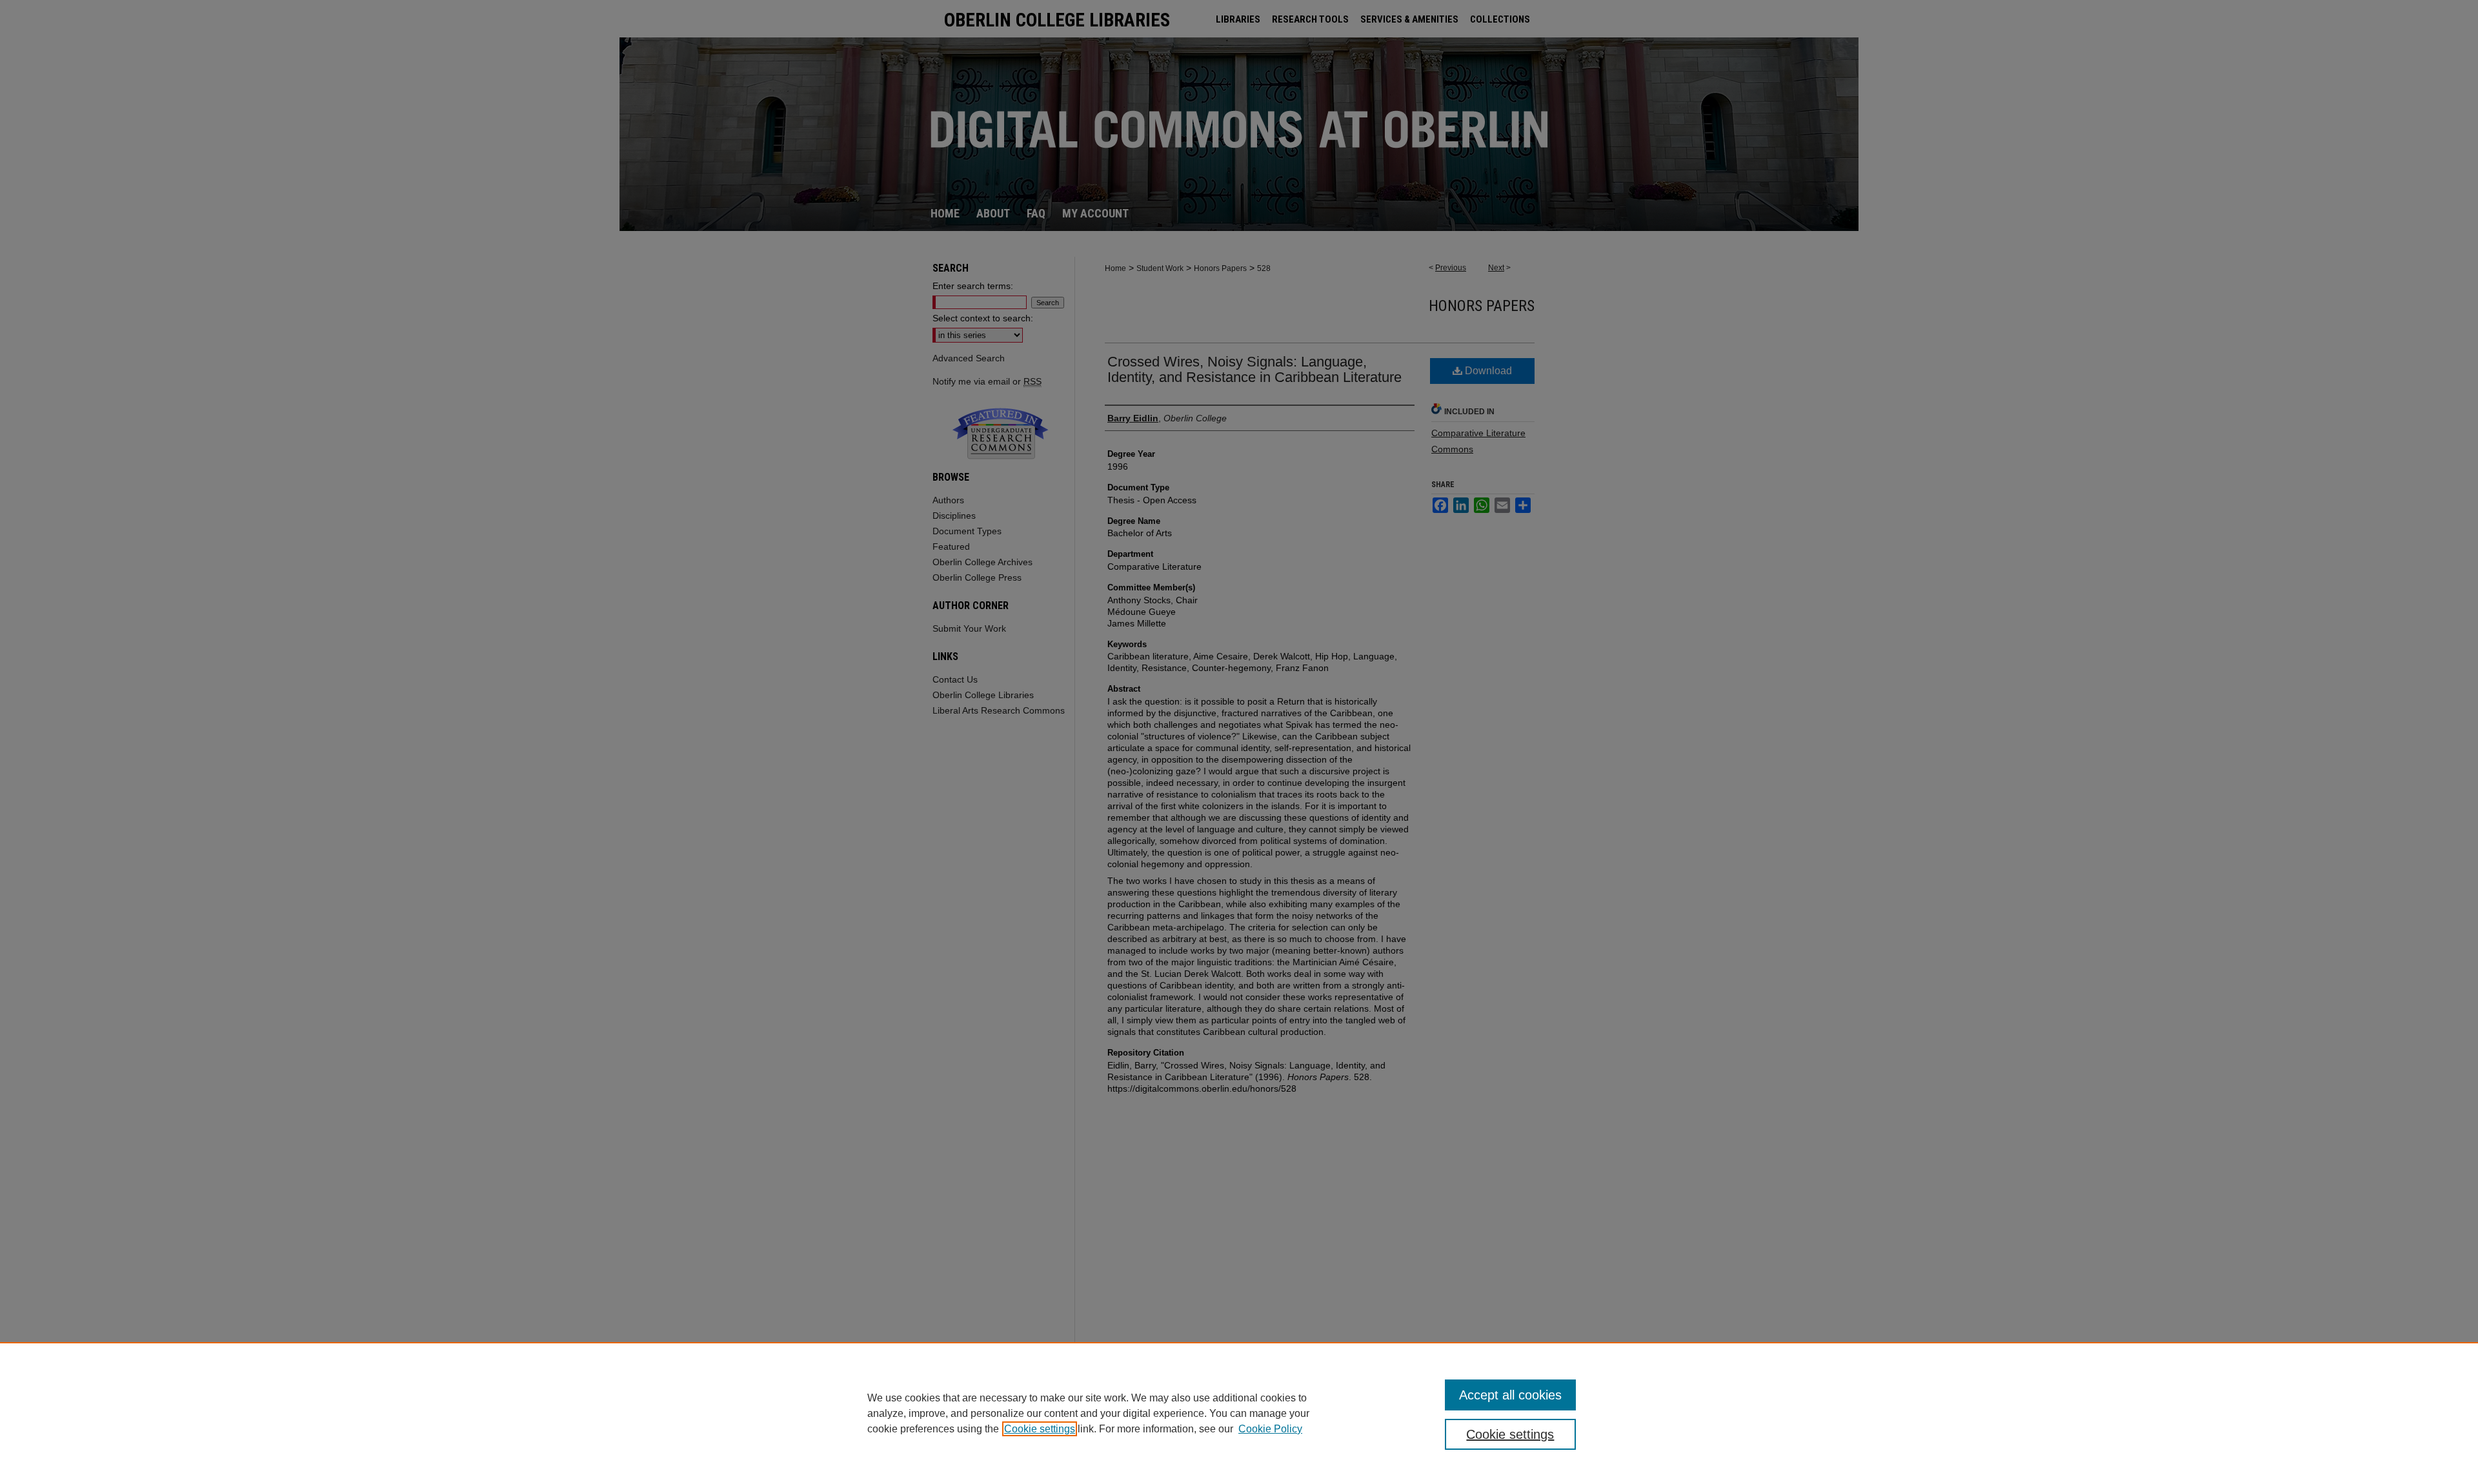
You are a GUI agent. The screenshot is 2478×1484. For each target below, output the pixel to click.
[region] (1239, 1413)
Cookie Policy (1270, 1429)
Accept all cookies (1510, 1395)
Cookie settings (1040, 1429)
